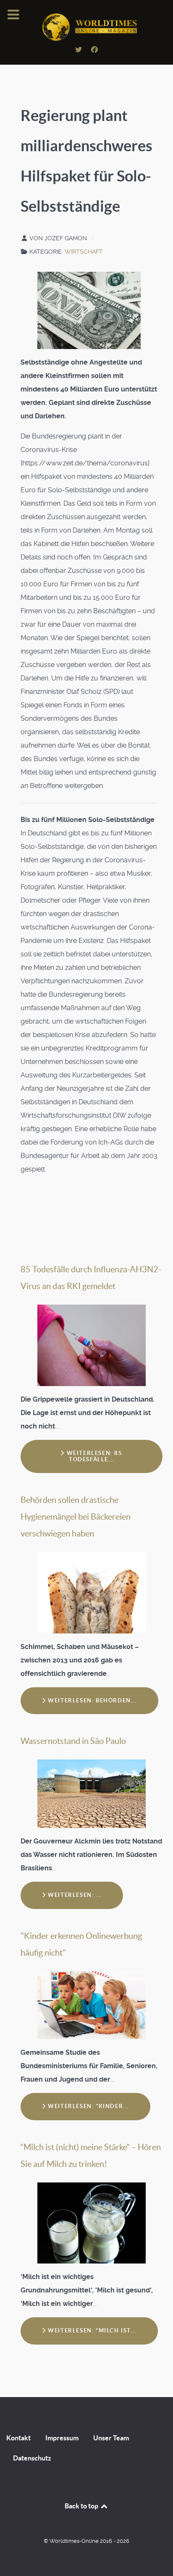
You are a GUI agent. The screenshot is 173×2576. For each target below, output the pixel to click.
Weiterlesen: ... (74, 1895)
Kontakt (18, 2438)
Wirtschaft (84, 252)
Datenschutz (32, 2458)
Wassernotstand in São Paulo (73, 1741)
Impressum (62, 2438)
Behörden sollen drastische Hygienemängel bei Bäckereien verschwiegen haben (76, 1517)
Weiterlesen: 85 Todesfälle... (94, 1456)
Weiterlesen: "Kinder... (88, 2106)
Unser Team (111, 2438)
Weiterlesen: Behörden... (92, 1700)
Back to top (82, 2506)
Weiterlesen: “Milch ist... (91, 2330)
